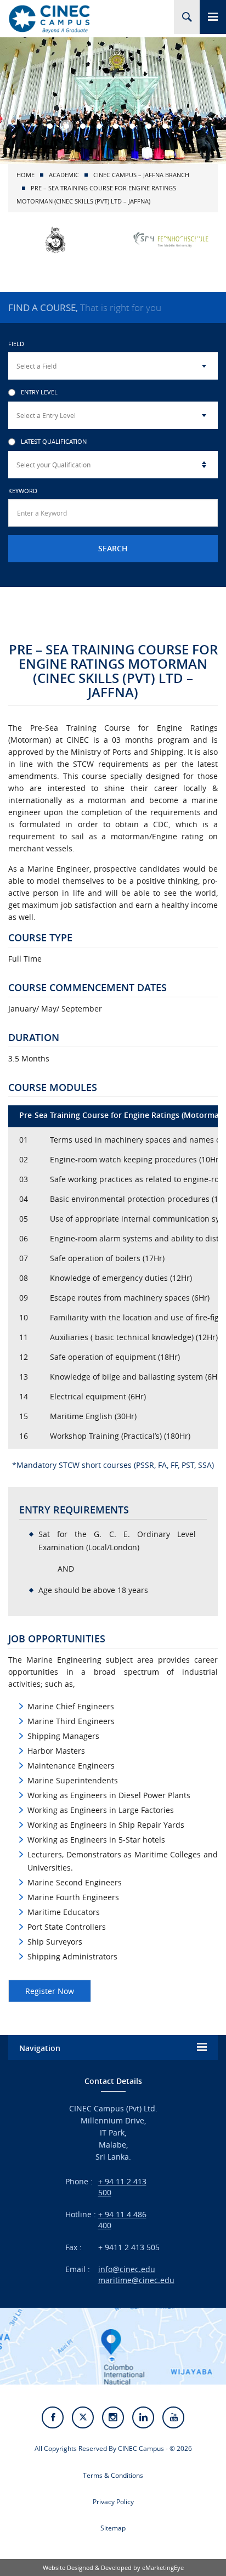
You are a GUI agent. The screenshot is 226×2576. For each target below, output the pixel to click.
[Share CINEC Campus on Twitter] (83, 2417)
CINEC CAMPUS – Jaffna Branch (141, 175)
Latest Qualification (54, 442)
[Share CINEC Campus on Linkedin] (143, 2417)
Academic (64, 175)
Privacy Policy (113, 2502)
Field (16, 344)
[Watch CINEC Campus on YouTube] (173, 2417)
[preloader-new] (49, 19)
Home (26, 175)
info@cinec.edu (127, 2269)
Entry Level (39, 392)
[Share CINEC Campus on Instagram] (113, 2417)
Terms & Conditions (113, 2475)
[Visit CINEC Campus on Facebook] (53, 2417)
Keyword (23, 491)
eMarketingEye (163, 2567)
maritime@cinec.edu (136, 2280)
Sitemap (113, 2528)
